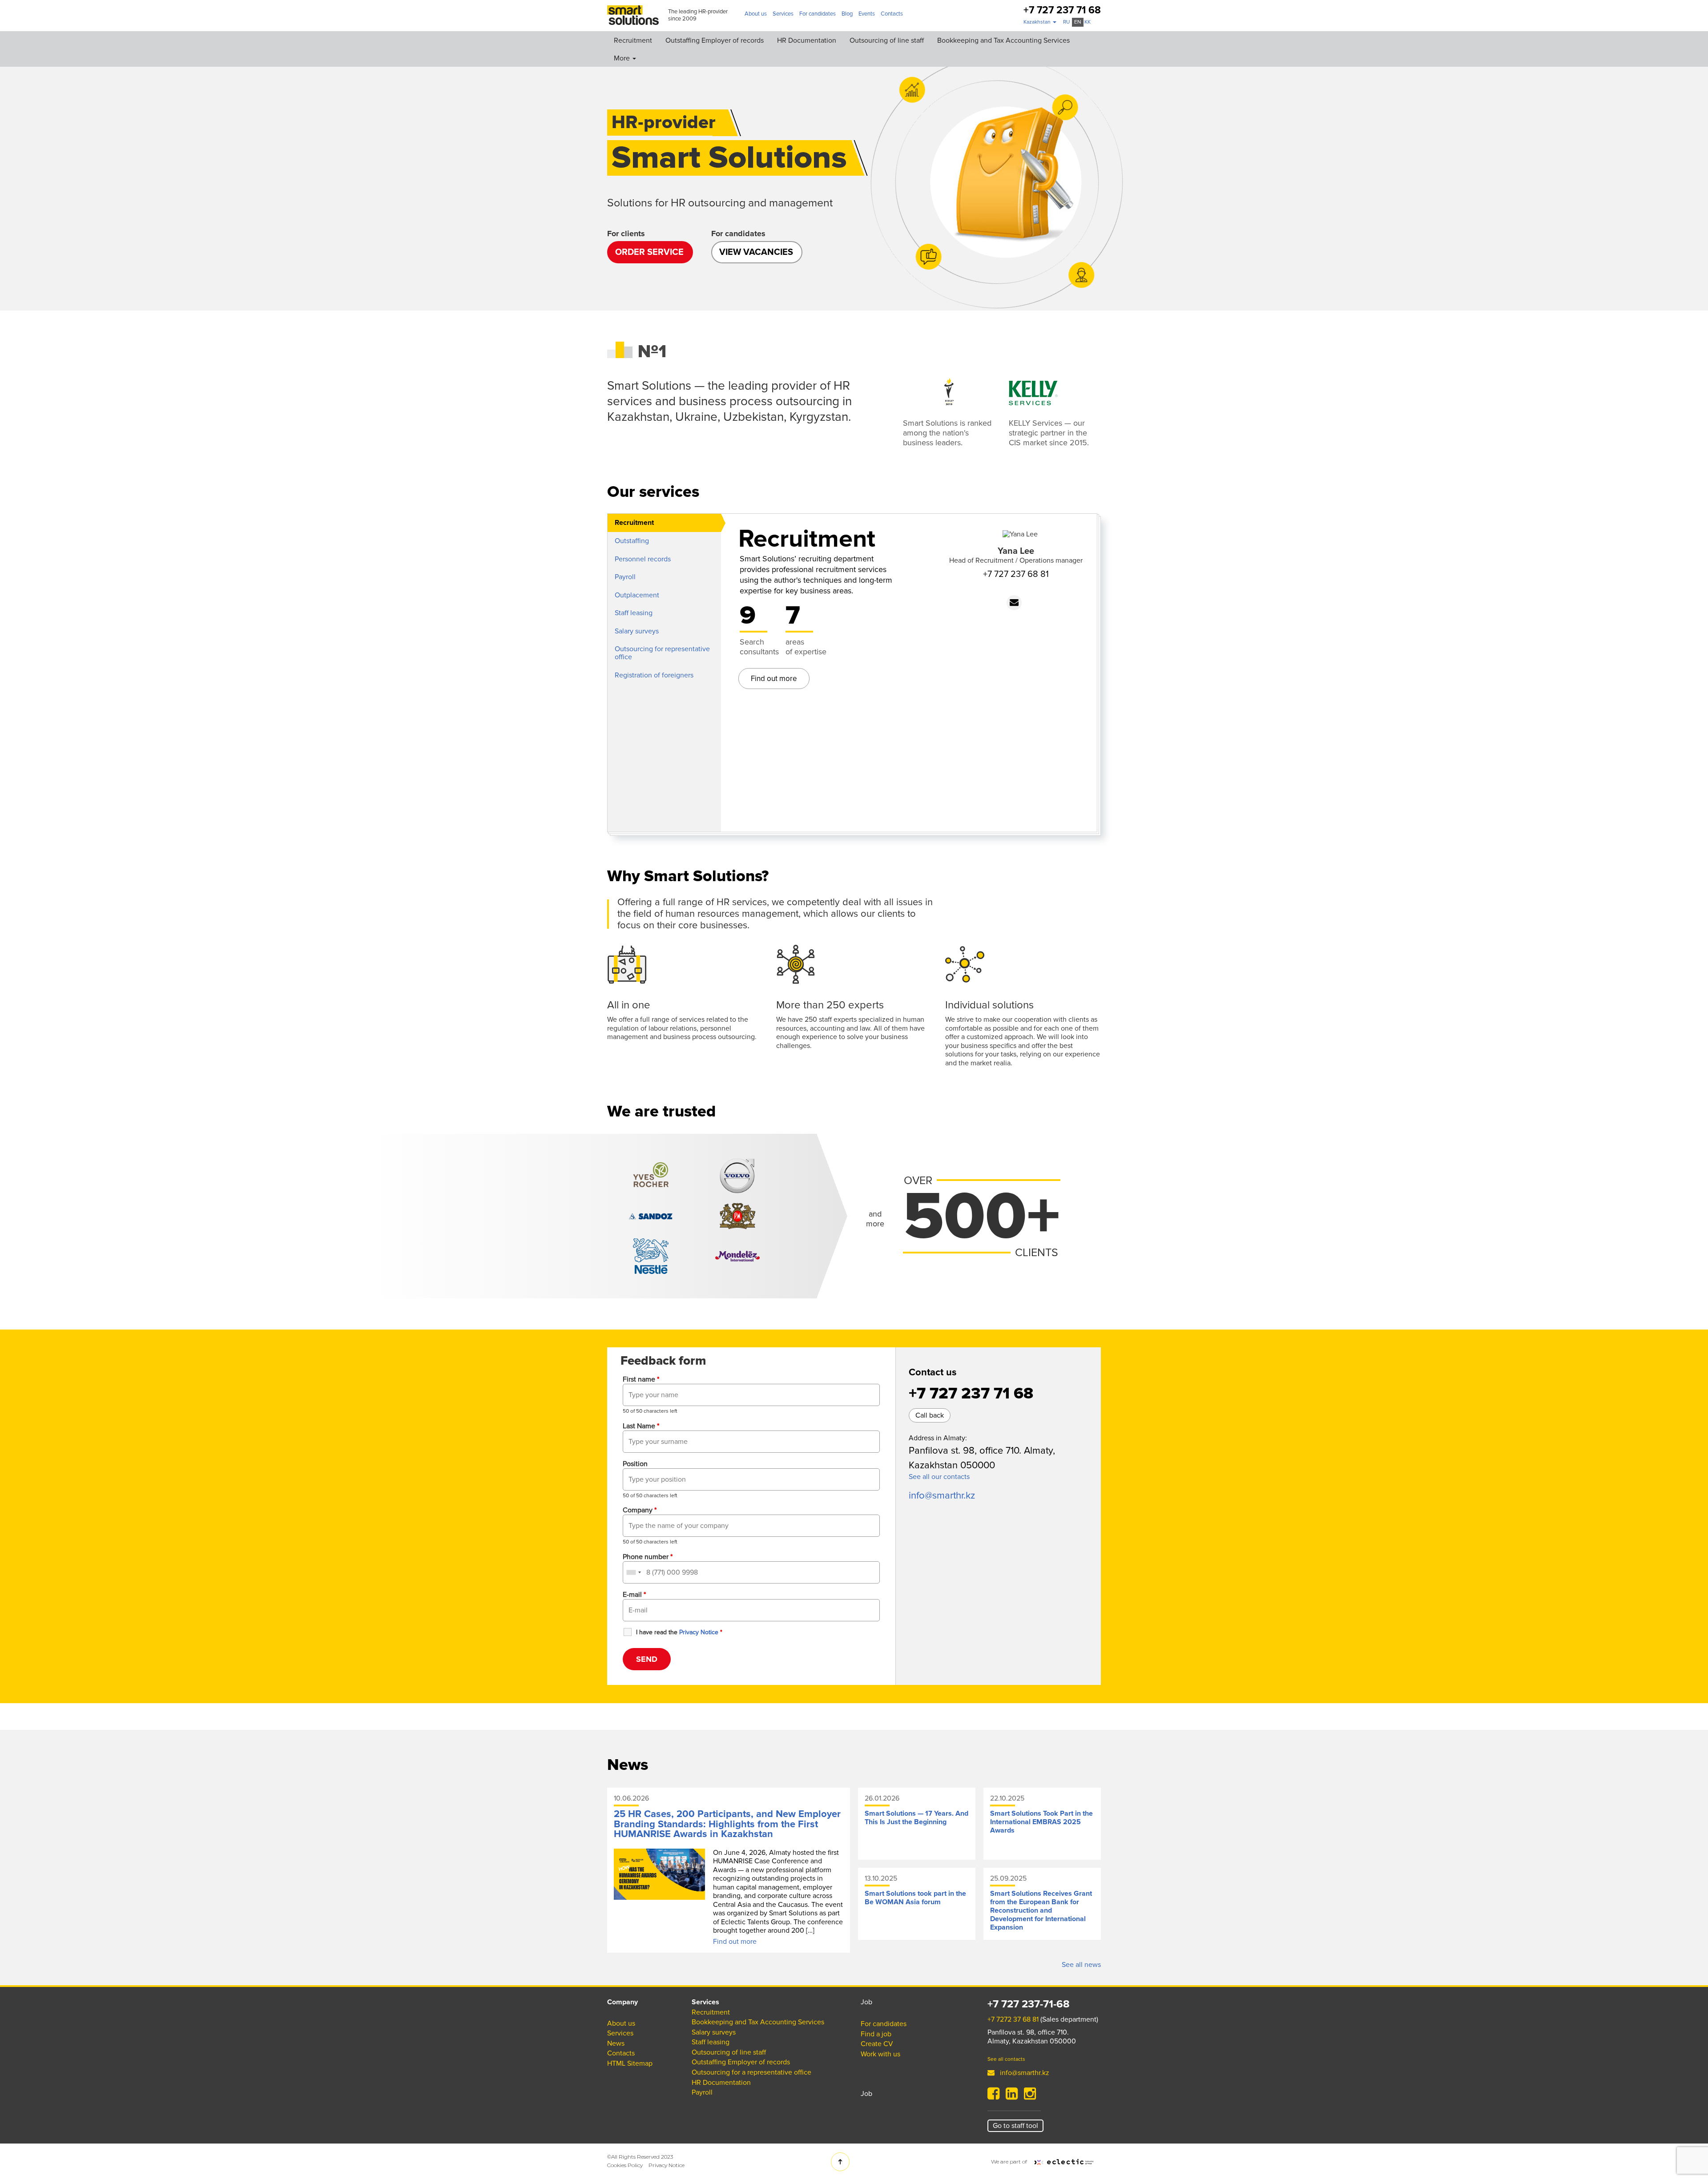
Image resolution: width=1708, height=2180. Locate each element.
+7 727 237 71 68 (1062, 10)
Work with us (880, 2054)
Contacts (892, 14)
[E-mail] (1014, 603)
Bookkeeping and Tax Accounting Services (1003, 40)
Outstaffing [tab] (632, 541)
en (1078, 22)
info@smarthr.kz (942, 1496)
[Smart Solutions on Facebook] (993, 2096)
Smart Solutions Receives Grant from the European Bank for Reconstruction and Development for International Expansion (1041, 1910)
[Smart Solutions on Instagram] (1030, 2096)
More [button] (623, 58)
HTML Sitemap (630, 2063)
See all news (1081, 1965)
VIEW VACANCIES (756, 252)
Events (867, 14)
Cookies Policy (625, 2165)
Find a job (876, 2034)
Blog (847, 14)
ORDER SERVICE (649, 252)
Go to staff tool (1015, 2126)
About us (756, 14)
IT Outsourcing (540, 121)
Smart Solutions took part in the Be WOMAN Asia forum (915, 1898)
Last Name (641, 1426)
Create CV (877, 2044)
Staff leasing (711, 2042)
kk (1088, 22)
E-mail (634, 1595)
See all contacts (1006, 2059)
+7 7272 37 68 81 (1013, 2019)
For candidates (818, 14)
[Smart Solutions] (633, 15)
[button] (1040, 22)
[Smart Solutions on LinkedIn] (1012, 2096)
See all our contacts (939, 1477)
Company (640, 1510)
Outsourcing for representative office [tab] (662, 653)
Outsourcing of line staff (887, 40)
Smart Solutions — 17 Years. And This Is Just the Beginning (916, 1818)
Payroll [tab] (625, 577)
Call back (930, 1415)
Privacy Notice (667, 2165)
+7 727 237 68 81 (1016, 574)
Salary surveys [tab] (637, 631)
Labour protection (544, 140)
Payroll (527, 160)
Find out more (774, 679)
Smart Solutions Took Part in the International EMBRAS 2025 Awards (1041, 1822)
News (616, 2043)
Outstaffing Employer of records (715, 40)
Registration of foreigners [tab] (654, 675)
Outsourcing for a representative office (577, 101)
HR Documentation (807, 40)
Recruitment (633, 40)
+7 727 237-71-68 (1029, 2004)
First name (641, 1379)
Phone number (648, 1557)
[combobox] (633, 1572)
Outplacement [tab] (637, 595)
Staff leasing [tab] (634, 613)
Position (635, 1464)
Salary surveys (539, 82)
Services (783, 14)
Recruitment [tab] (634, 523)
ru (1066, 22)
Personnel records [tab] (643, 559)
